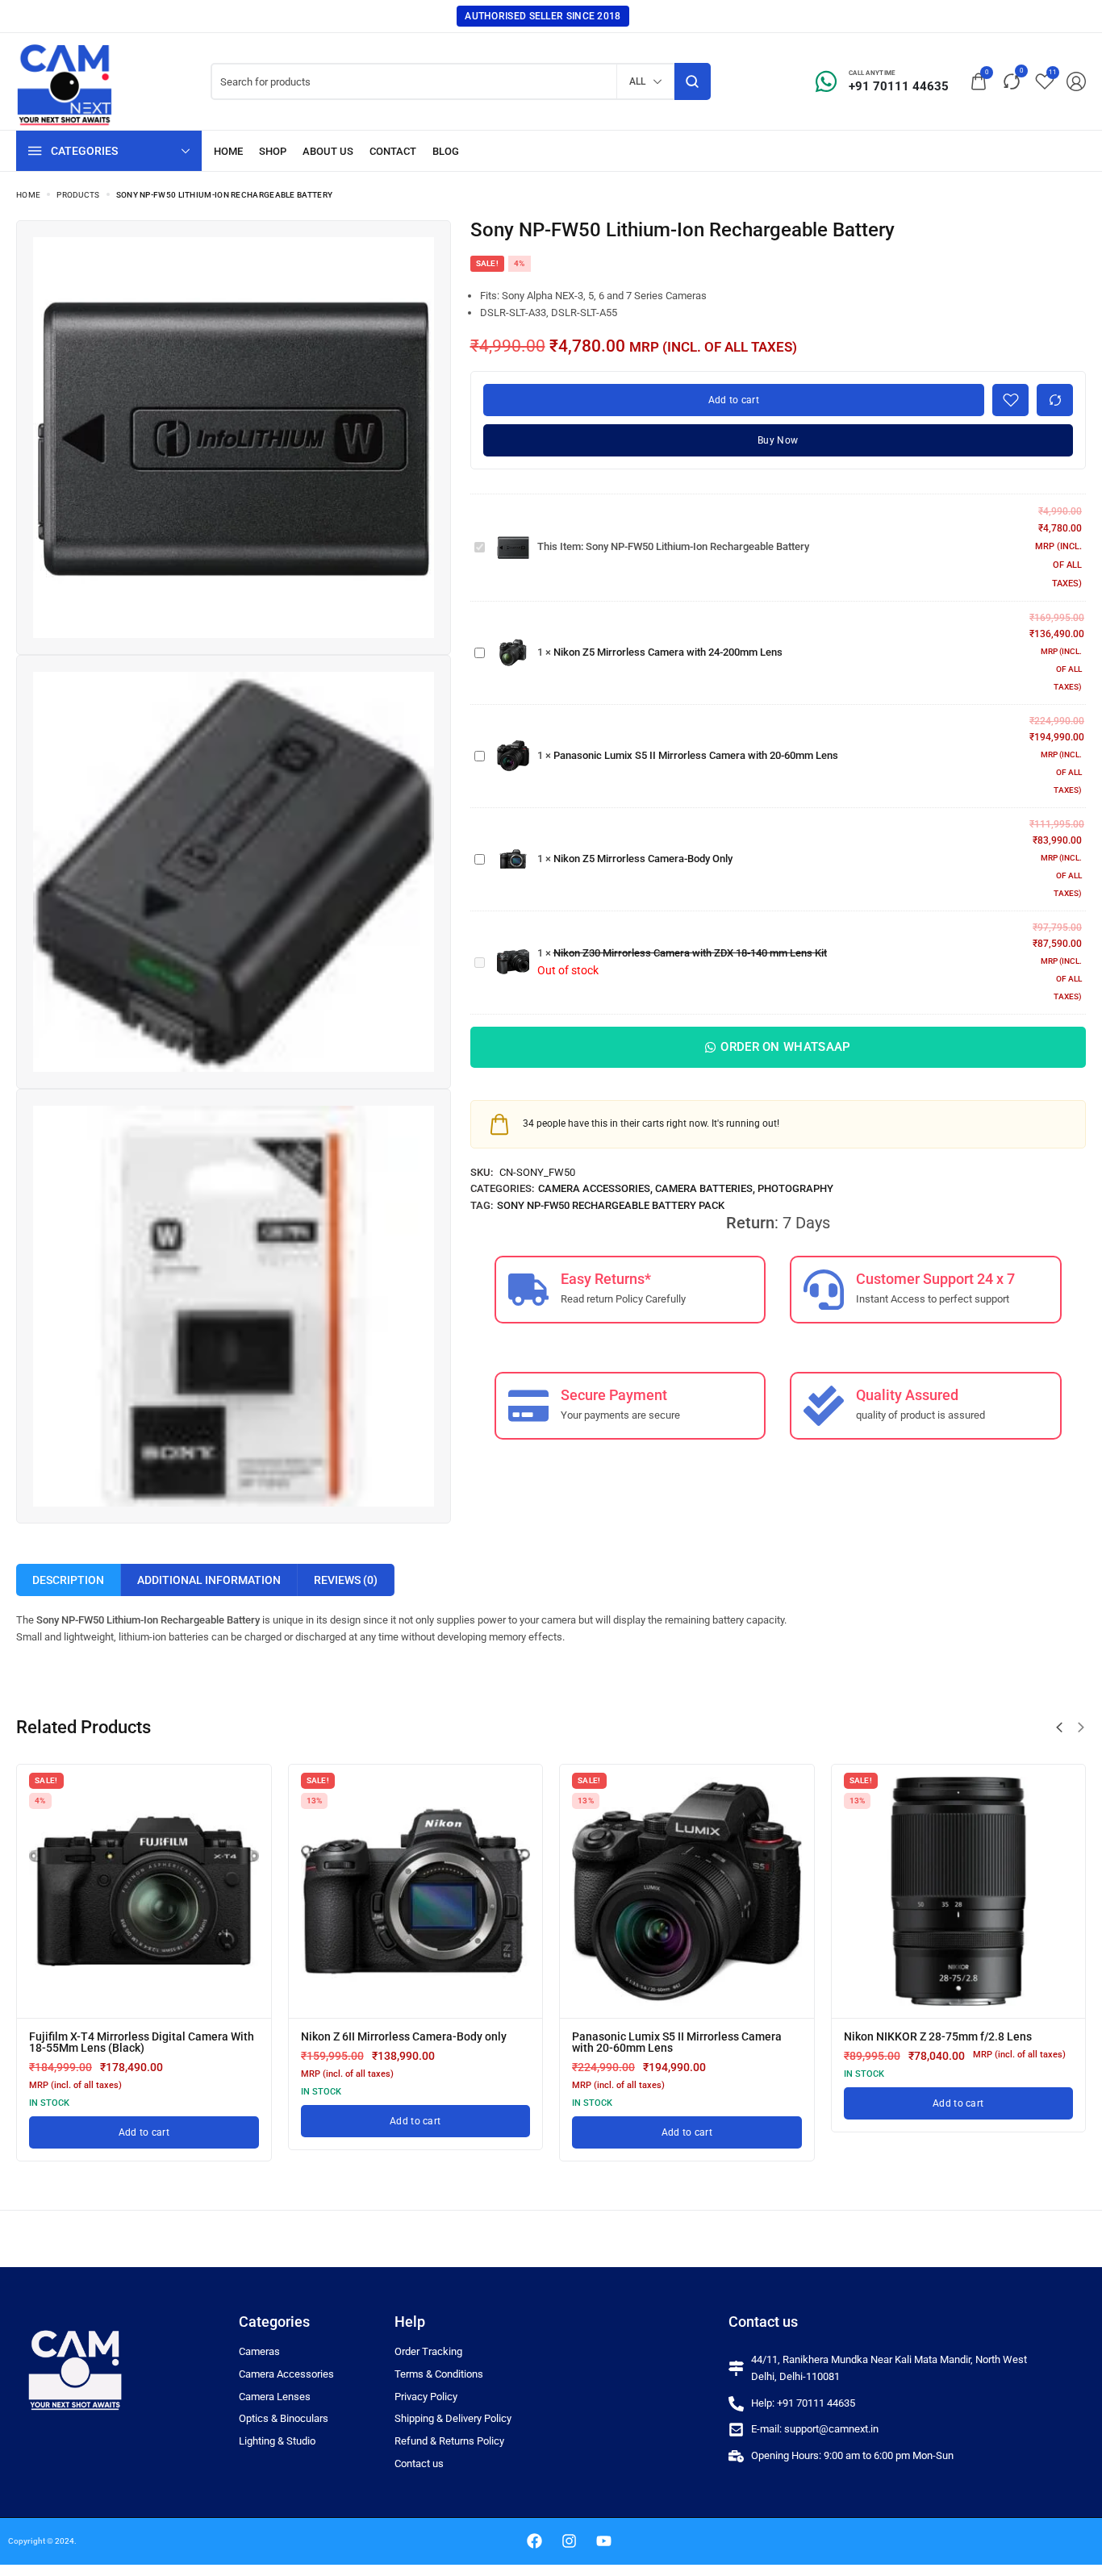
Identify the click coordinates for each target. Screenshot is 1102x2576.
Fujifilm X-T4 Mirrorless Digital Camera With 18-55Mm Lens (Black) (142, 2042)
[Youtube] (604, 2541)
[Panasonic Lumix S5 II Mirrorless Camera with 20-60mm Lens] (687, 1892)
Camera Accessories (594, 1188)
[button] (1059, 1728)
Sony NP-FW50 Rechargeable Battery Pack (611, 1205)
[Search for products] (693, 81)
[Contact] (393, 151)
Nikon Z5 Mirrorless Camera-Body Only (643, 859)
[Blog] (446, 151)
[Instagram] (570, 2541)
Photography (795, 1188)
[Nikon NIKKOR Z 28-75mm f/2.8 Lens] (959, 1892)
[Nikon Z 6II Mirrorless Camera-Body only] (416, 1892)
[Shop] (273, 151)
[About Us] (328, 151)
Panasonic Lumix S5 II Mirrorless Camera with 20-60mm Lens (696, 755)
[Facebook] (535, 2541)
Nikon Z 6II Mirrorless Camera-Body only (404, 2036)
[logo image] (65, 80)
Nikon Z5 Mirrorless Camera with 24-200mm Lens (668, 652)
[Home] (228, 151)
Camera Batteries (704, 1188)
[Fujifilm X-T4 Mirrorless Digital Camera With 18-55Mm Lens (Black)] (144, 1892)
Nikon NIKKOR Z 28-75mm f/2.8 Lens (938, 2036)
